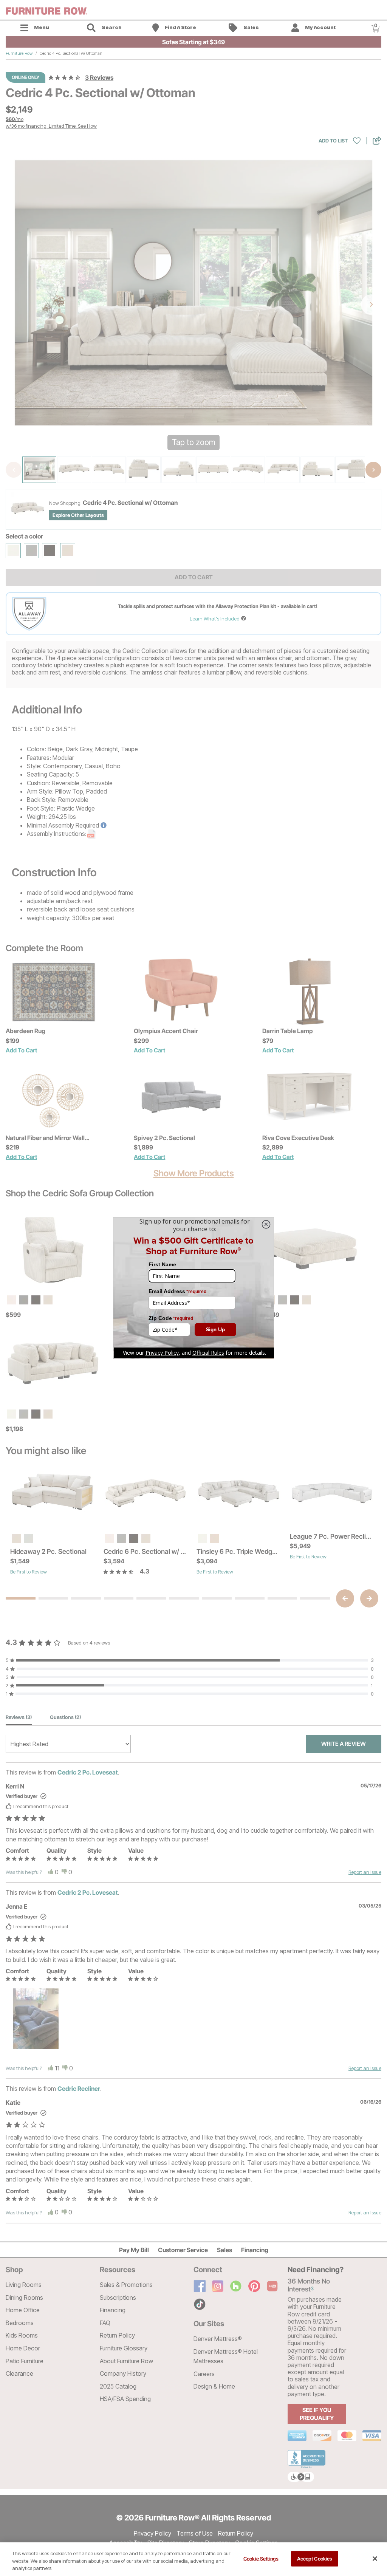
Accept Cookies (315, 2558)
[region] (193, 2559)
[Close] (375, 2559)
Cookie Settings (261, 2558)
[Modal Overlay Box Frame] (193, 1288)
